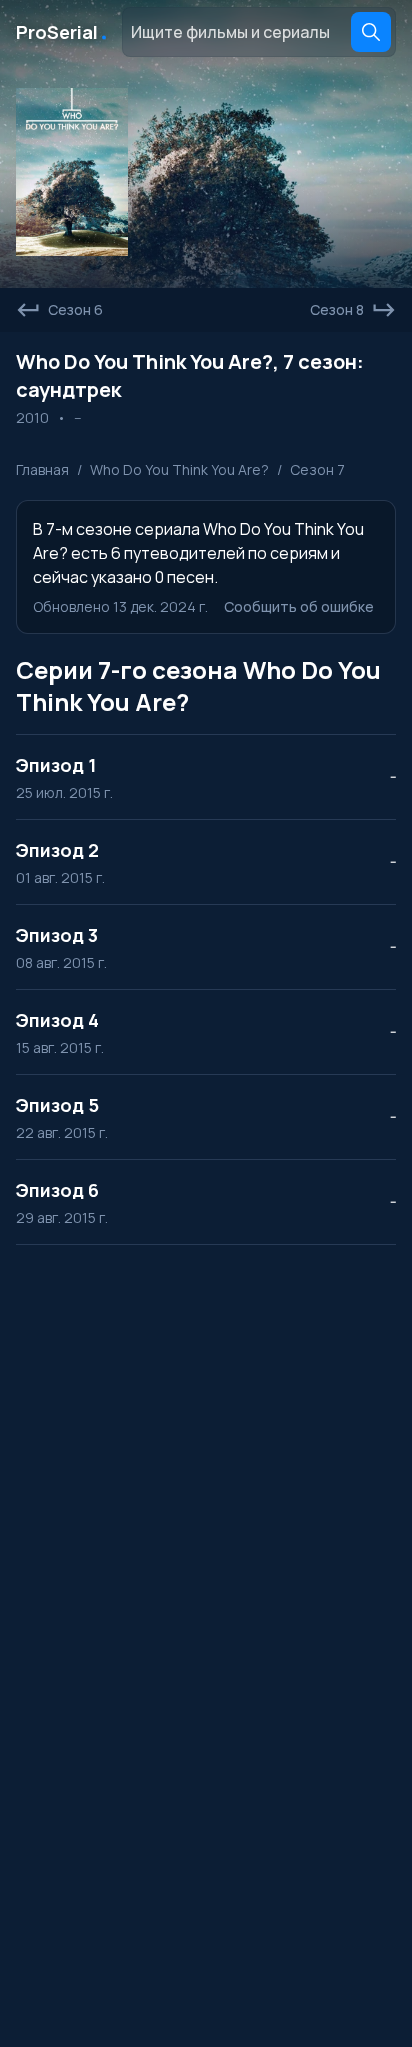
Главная (42, 469)
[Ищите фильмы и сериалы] (371, 32)
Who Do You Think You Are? (179, 469)
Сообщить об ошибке (299, 606)
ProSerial (63, 32)
